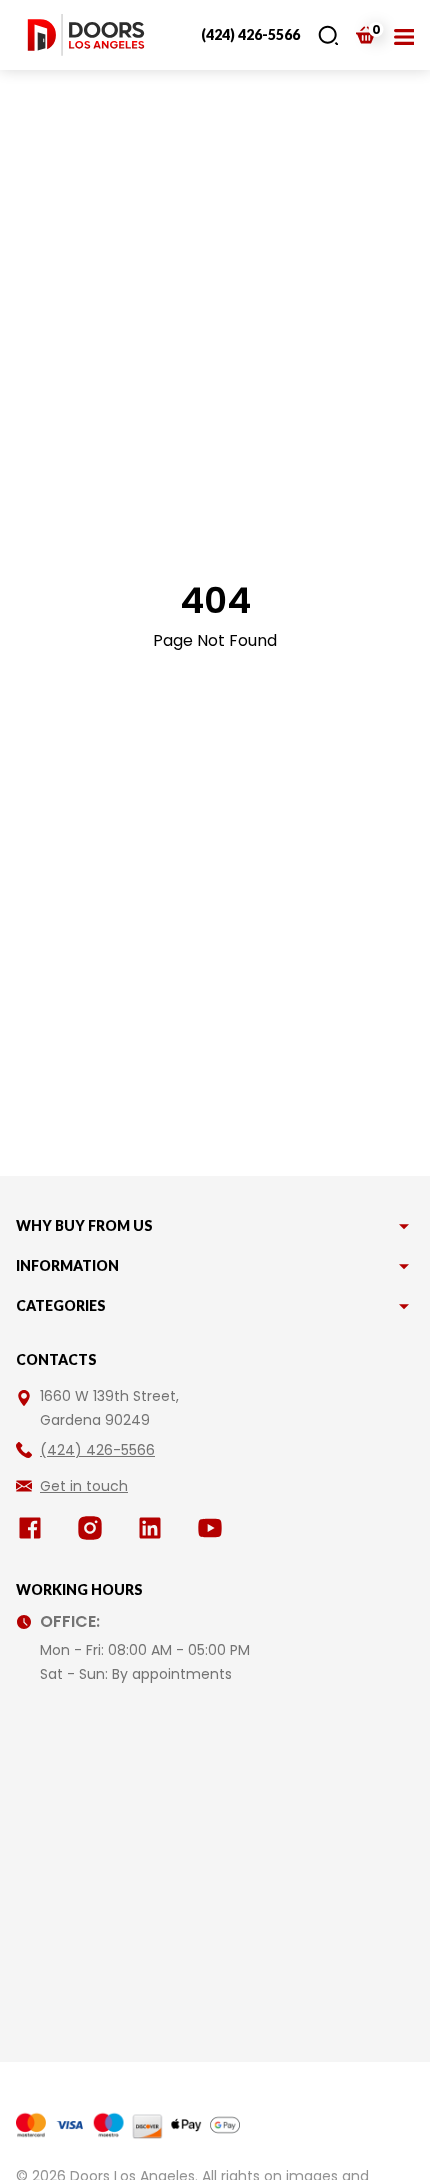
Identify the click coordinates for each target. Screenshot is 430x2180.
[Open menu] (404, 35)
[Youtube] (214, 1528)
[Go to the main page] (86, 35)
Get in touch (84, 1486)
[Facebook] (34, 1528)
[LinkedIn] (154, 1528)
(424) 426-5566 (250, 34)
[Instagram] (94, 1528)
